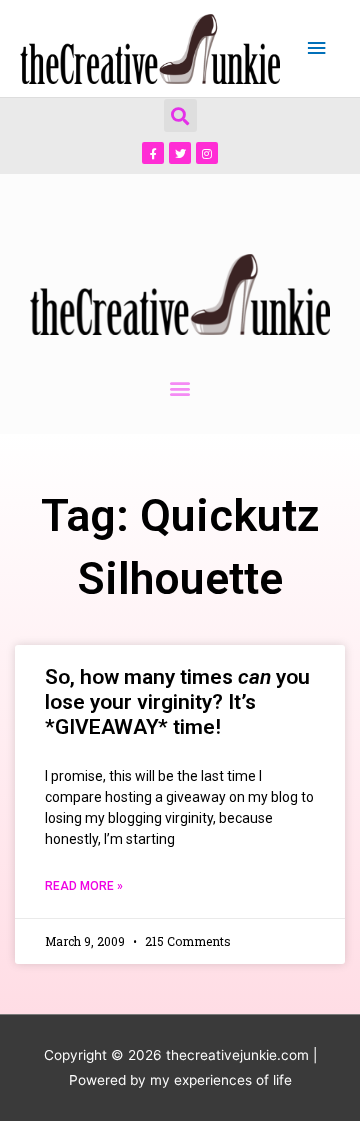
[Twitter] (180, 153)
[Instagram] (207, 153)
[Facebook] (153, 153)
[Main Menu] (317, 48)
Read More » (84, 886)
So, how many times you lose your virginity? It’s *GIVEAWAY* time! (177, 702)
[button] (180, 115)
